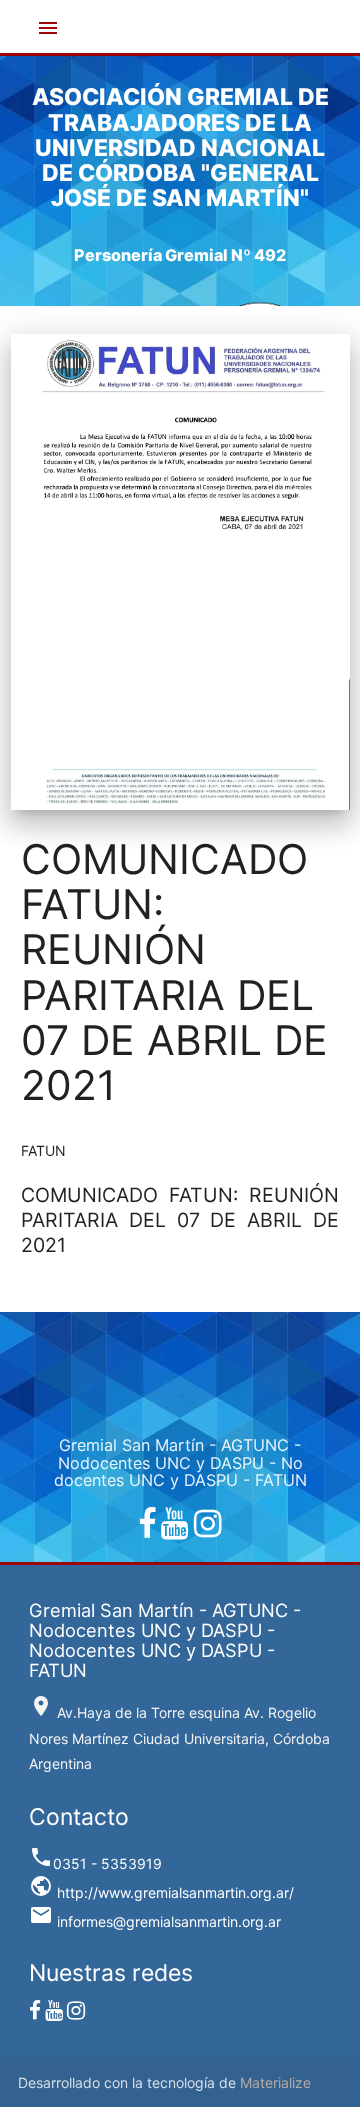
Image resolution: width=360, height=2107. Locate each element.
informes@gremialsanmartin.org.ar (155, 1921)
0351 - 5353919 (95, 1863)
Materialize (275, 2082)
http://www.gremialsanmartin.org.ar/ (161, 1892)
